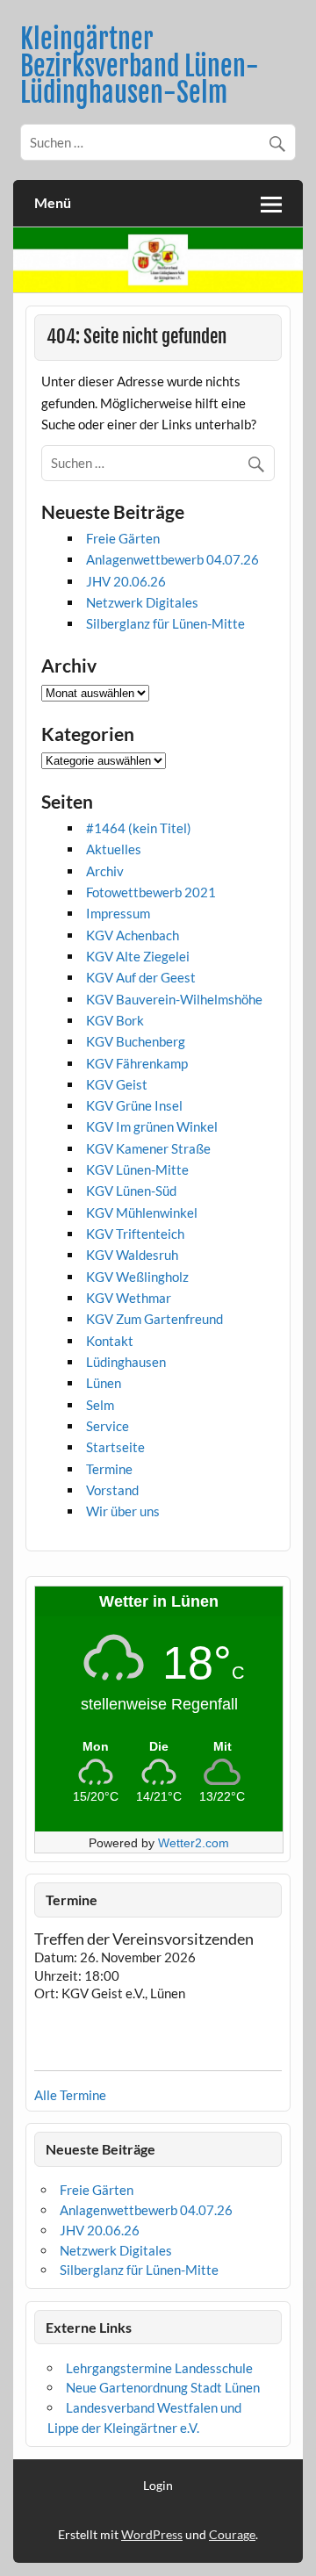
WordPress (152, 2534)
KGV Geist (117, 1084)
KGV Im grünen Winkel (152, 1126)
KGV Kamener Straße (148, 1148)
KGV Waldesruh (132, 1255)
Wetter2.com (194, 1843)
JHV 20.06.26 (126, 581)
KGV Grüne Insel (134, 1105)
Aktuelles (114, 849)
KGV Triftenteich (135, 1234)
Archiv (105, 871)
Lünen (104, 1383)
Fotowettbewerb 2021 (151, 892)
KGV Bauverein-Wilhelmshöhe (174, 999)
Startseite (115, 1447)
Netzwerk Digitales (142, 602)
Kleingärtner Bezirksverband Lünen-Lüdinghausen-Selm (140, 66)
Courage (232, 2534)
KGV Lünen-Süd (131, 1191)
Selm (100, 1405)
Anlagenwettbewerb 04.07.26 (172, 559)
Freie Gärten (123, 538)
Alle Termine (70, 2095)
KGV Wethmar (129, 1298)
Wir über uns (123, 1511)
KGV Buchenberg (136, 1041)
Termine (109, 1469)
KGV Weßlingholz (137, 1277)
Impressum (118, 913)
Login (158, 2486)
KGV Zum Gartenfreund (154, 1319)
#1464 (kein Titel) (139, 828)
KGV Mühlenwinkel (142, 1212)
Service (108, 1426)
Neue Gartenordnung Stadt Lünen (163, 2387)
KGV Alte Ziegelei (138, 956)
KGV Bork (115, 1020)
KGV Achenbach (133, 935)
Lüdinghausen (126, 1362)
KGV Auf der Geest (141, 977)
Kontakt (110, 1341)
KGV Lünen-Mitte (137, 1169)
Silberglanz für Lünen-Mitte (165, 623)
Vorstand (112, 1490)
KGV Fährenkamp (137, 1063)
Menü (53, 202)
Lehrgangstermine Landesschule (159, 2368)
